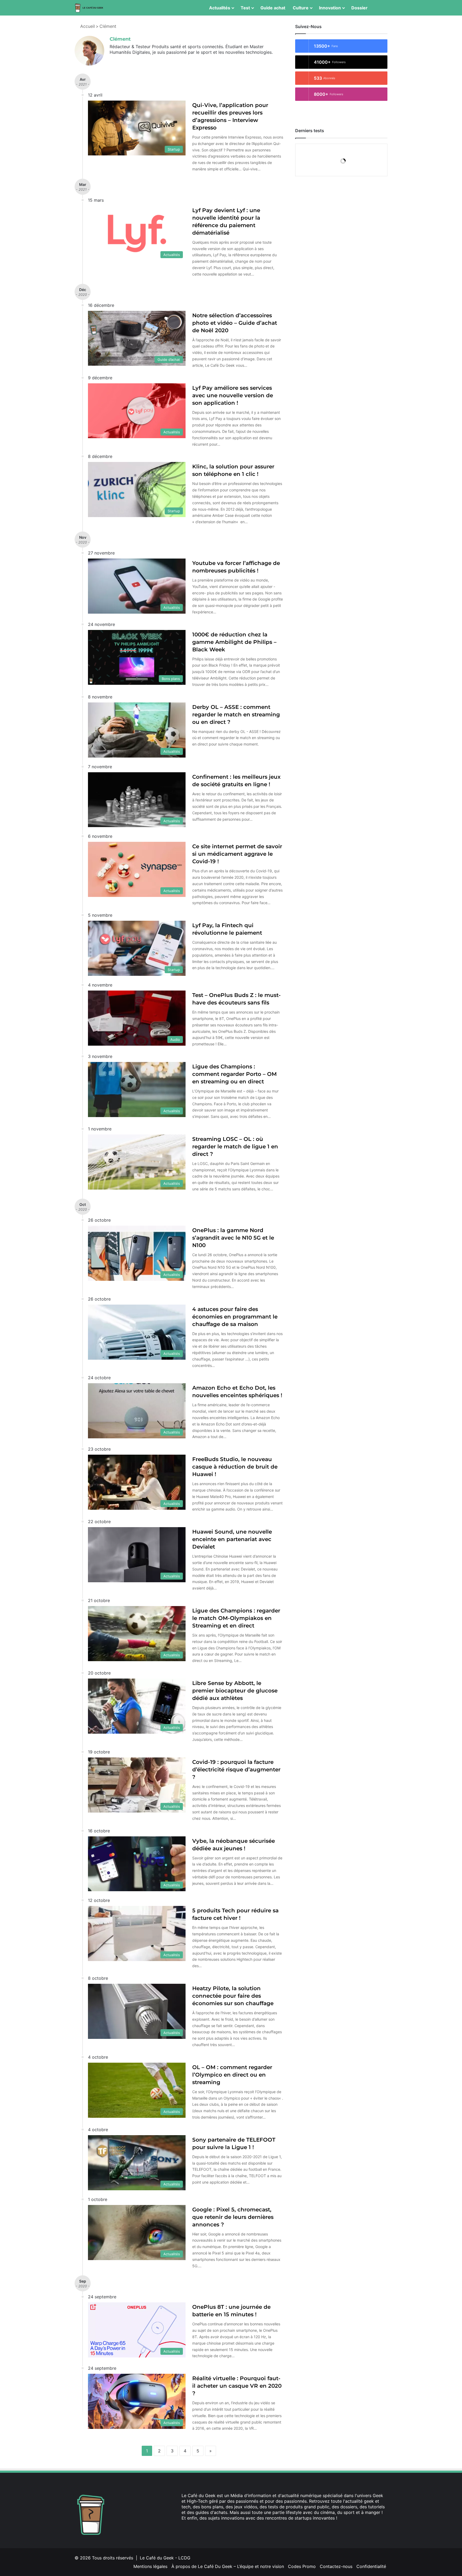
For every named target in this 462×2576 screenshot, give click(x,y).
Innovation (330, 8)
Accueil (87, 26)
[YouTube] (204, 2528)
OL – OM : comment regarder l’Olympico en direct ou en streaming (232, 2075)
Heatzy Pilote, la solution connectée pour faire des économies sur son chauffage (233, 1996)
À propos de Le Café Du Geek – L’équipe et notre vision (228, 2566)
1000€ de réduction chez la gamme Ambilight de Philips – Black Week (234, 642)
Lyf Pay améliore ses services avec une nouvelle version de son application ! (233, 395)
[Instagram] (210, 2528)
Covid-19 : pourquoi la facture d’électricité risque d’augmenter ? (236, 1769)
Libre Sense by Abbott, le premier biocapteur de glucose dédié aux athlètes (235, 1691)
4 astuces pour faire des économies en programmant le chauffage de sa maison (235, 1317)
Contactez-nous (336, 2566)
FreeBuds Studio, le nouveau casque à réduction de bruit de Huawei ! (235, 1467)
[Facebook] (185, 2528)
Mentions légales (150, 2566)
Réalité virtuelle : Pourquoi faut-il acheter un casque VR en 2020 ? (237, 2386)
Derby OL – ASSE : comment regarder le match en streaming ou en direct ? (236, 714)
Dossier (359, 8)
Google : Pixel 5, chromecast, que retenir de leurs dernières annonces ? (233, 2217)
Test (245, 8)
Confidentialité (371, 2566)
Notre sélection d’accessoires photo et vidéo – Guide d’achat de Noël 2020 (235, 323)
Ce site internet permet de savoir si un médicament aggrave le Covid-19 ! (237, 854)
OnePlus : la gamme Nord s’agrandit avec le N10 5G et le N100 (233, 1238)
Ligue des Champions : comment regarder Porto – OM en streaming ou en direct (234, 1074)
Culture (301, 8)
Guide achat (273, 8)
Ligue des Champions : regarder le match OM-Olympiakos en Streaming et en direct (236, 1618)
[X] (191, 2528)
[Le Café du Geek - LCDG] (89, 8)
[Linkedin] (198, 2528)
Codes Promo (302, 2566)
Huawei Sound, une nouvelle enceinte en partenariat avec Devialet (232, 1539)
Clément (120, 39)
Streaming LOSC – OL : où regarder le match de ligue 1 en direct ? (235, 1146)
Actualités (220, 8)
